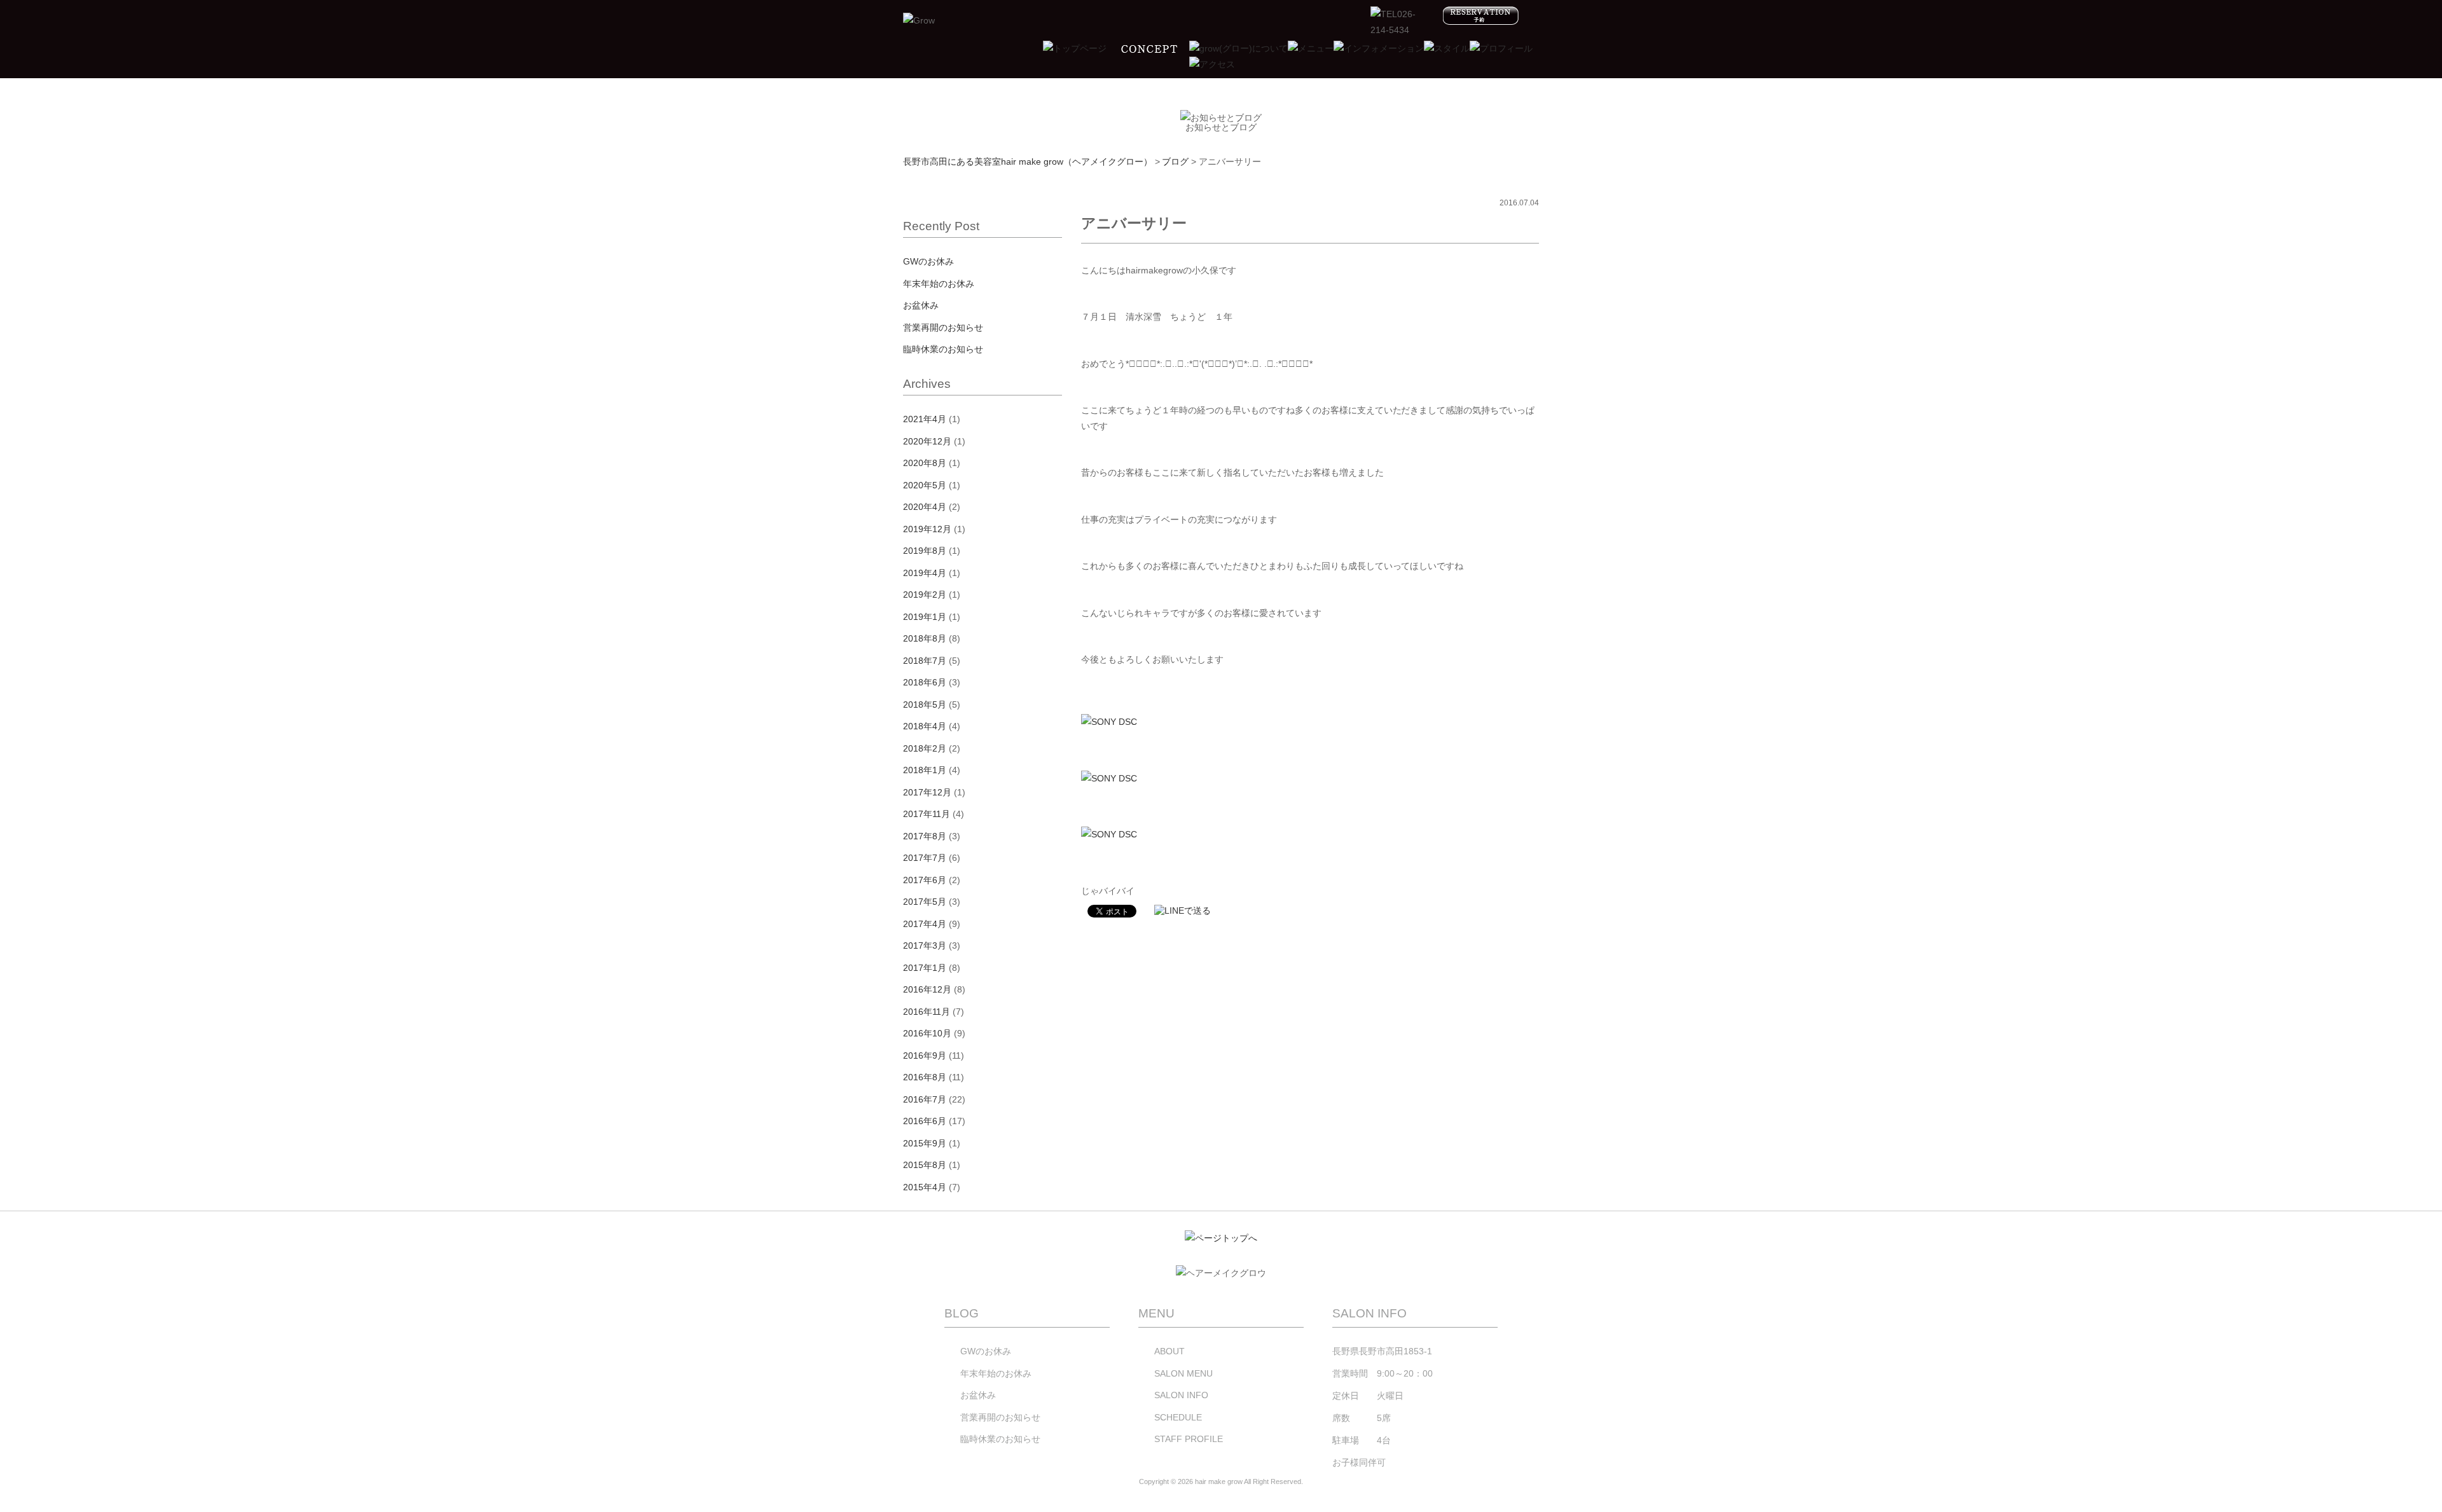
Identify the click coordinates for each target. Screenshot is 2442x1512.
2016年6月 (925, 1121)
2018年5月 (925, 704)
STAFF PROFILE (1189, 1439)
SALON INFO (1181, 1395)
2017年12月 (927, 792)
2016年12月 (927, 989)
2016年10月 (927, 1033)
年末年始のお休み (939, 284)
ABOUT (1169, 1351)
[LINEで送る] (1183, 911)
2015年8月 (925, 1165)
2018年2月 (925, 748)
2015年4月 (925, 1187)
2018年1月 (925, 770)
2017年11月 (927, 814)
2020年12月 (927, 441)
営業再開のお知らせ (943, 327)
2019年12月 (927, 529)
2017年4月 (925, 924)
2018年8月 (925, 638)
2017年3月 (925, 945)
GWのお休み (928, 261)
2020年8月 (925, 463)
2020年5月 (925, 485)
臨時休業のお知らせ (943, 349)
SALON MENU (1183, 1373)
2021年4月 (925, 419)
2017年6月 (925, 880)
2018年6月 (925, 682)
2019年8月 (925, 551)
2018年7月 (925, 661)
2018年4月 (925, 726)
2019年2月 (925, 594)
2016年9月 (925, 1055)
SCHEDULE (1178, 1417)
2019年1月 (925, 617)
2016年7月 (925, 1099)
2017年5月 (925, 902)
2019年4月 (925, 573)
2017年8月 (925, 836)
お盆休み (921, 305)
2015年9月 (925, 1143)
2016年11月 (927, 1012)
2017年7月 (925, 858)
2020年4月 (925, 507)
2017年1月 (925, 968)
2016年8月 (925, 1077)
